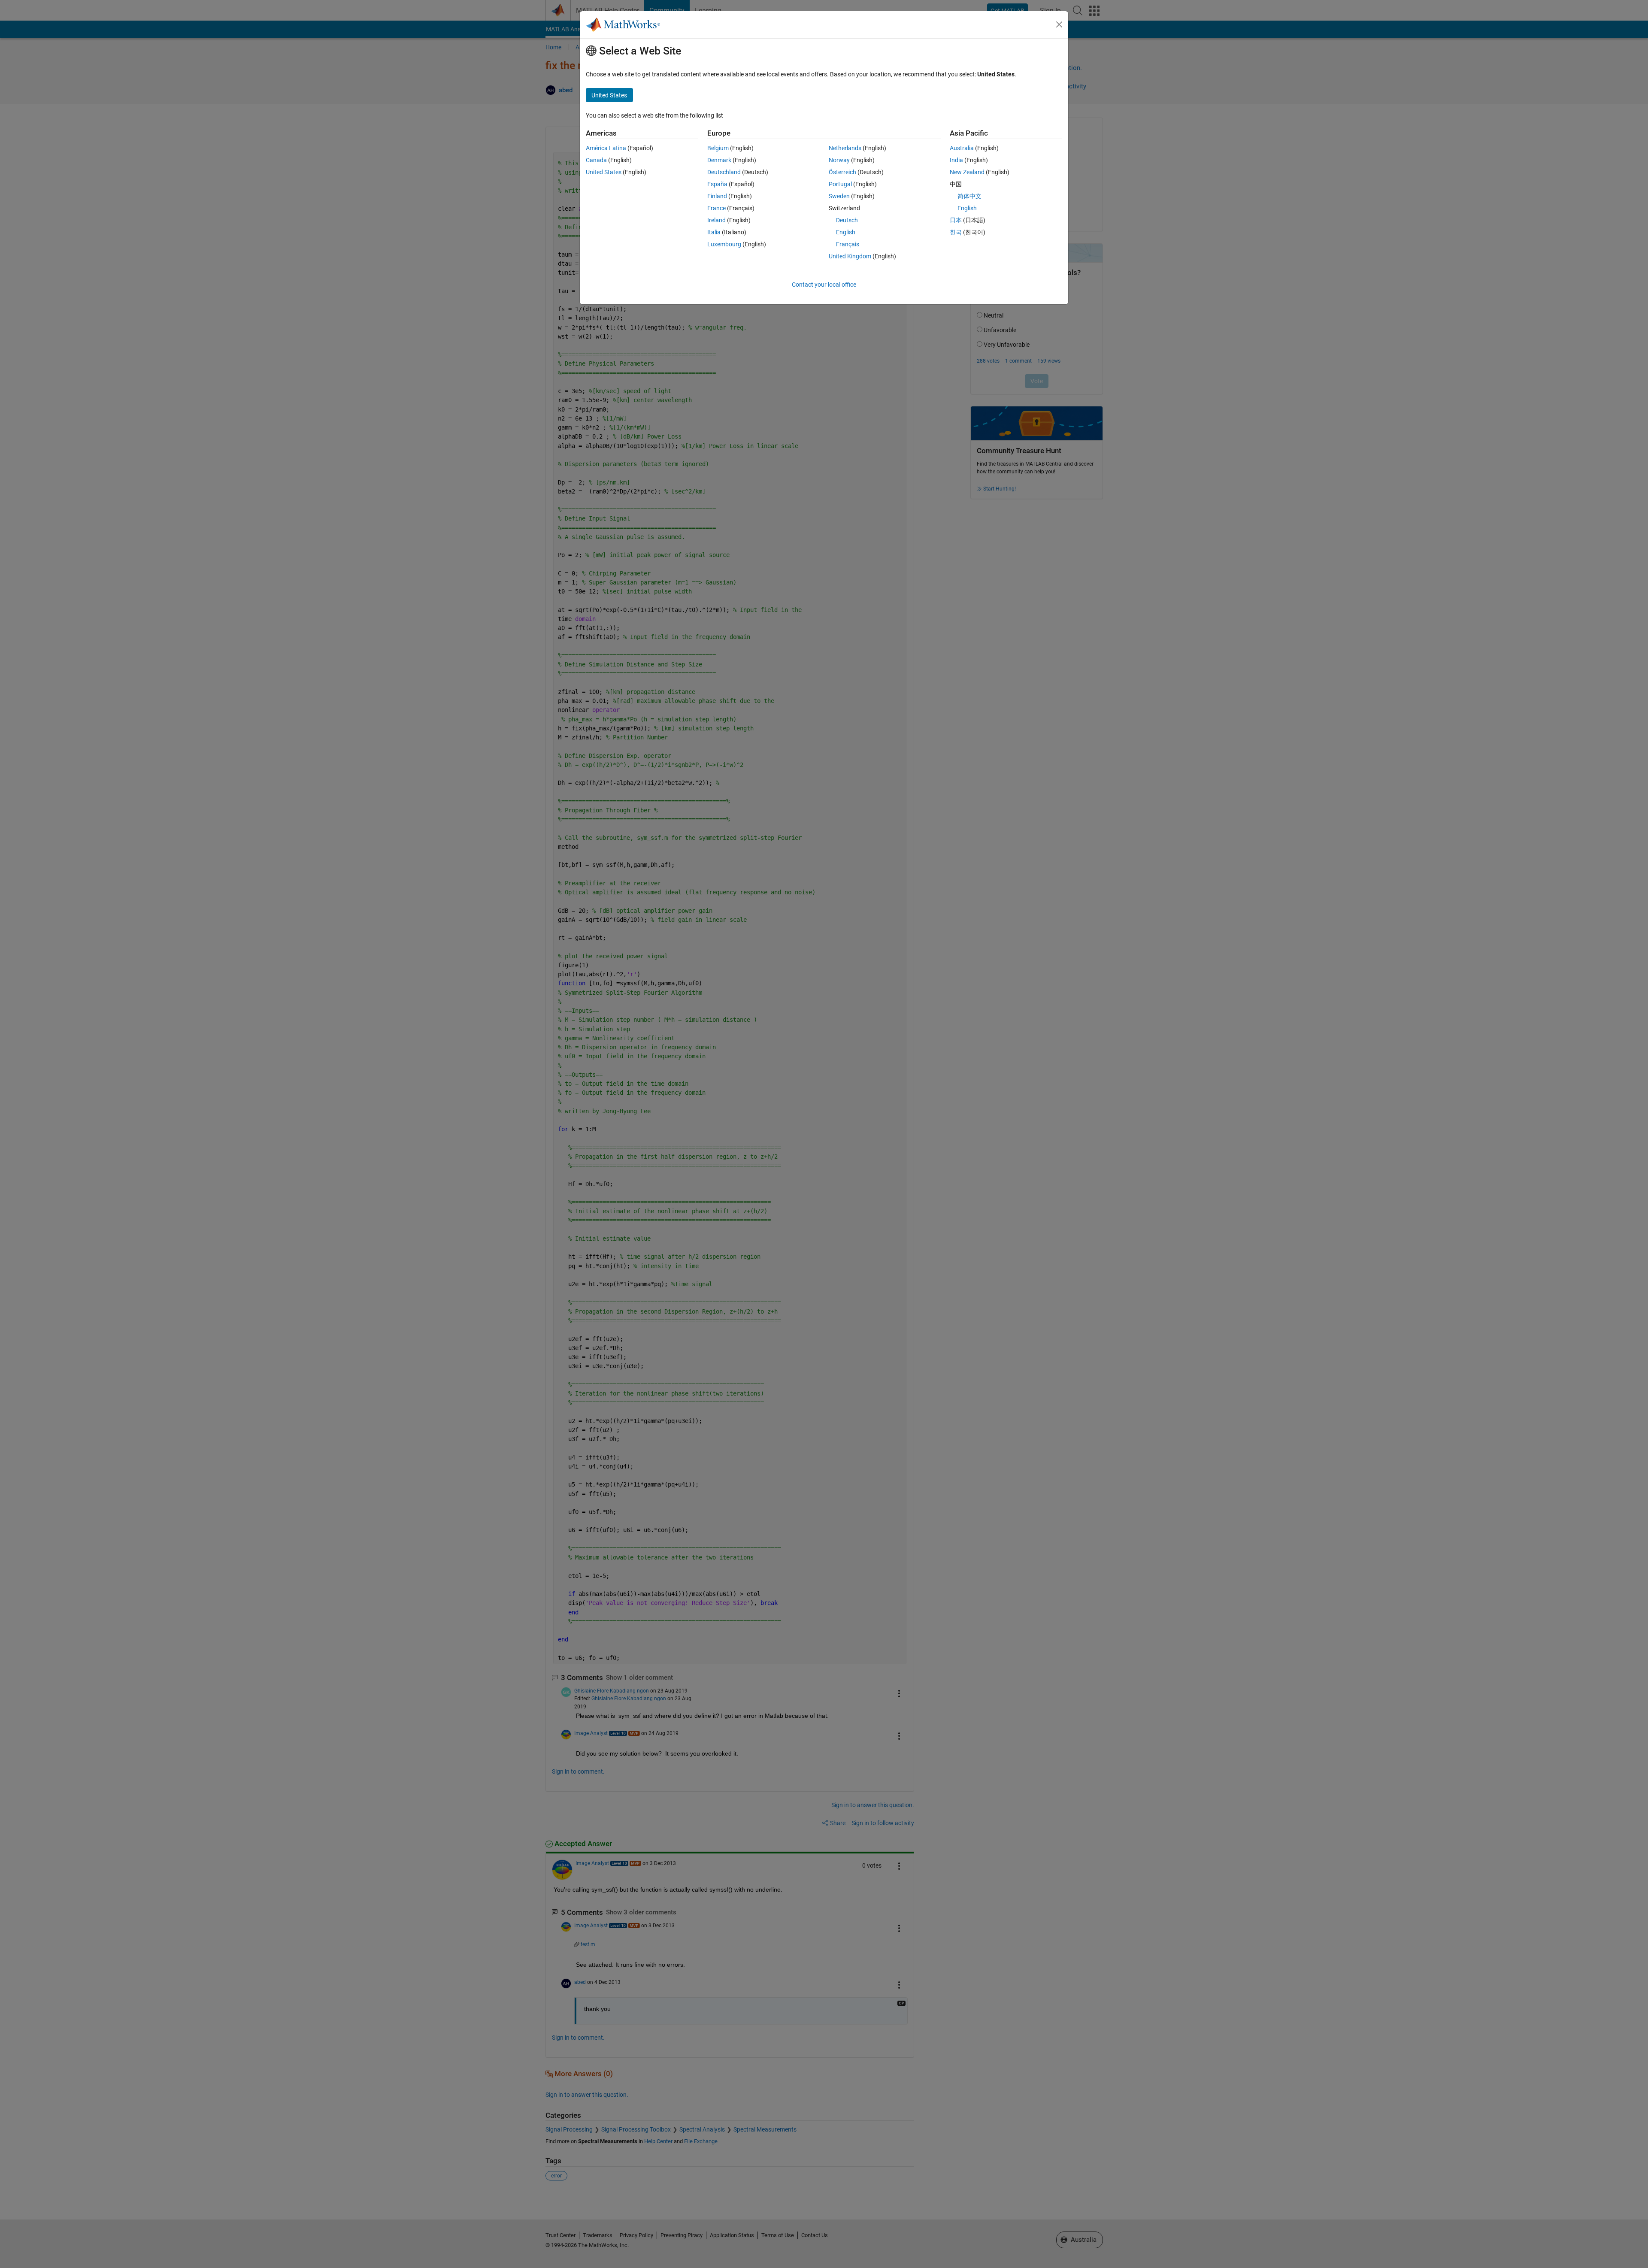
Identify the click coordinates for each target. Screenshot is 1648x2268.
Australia (962, 148)
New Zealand (967, 172)
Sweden (839, 196)
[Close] (1059, 24)
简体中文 (969, 196)
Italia (714, 232)
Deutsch (847, 220)
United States (604, 172)
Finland (717, 196)
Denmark (719, 160)
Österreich (842, 172)
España (717, 184)
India (956, 160)
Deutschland (724, 172)
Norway (839, 160)
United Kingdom (850, 256)
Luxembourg (724, 244)
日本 (956, 220)
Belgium (718, 148)
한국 (956, 232)
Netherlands (845, 148)
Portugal (840, 184)
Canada (596, 160)
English (846, 232)
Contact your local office (824, 285)
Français (848, 244)
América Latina (606, 148)
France (716, 208)
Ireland (716, 220)
